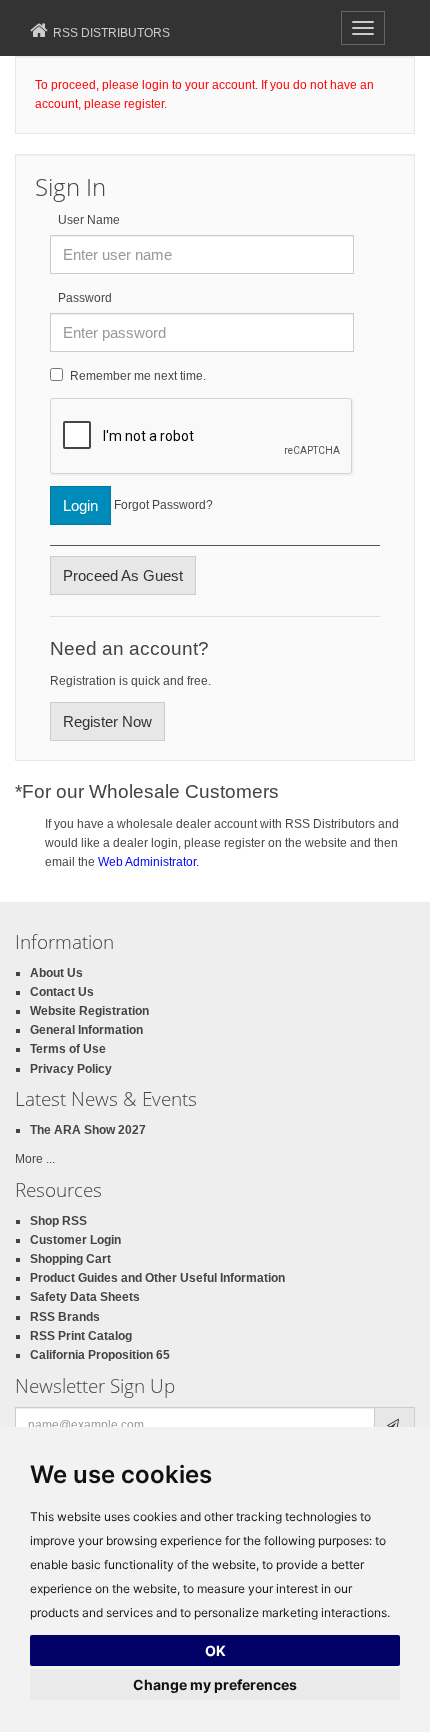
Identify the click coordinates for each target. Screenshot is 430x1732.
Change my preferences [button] (215, 1684)
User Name (89, 220)
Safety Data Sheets (85, 1297)
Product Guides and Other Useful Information (157, 1278)
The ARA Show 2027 (88, 1130)
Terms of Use (68, 1049)
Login (80, 505)
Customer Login (75, 1240)
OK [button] (215, 1650)
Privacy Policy (71, 1069)
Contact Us (62, 992)
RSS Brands (65, 1317)
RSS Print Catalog (81, 1336)
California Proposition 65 (100, 1355)
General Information (86, 1030)
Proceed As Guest (123, 575)
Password (85, 298)
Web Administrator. (148, 862)
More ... (35, 1159)
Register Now (107, 721)
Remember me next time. (138, 376)
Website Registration (89, 1011)
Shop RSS (58, 1221)
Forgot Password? (163, 505)
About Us (56, 973)
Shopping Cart (70, 1259)
